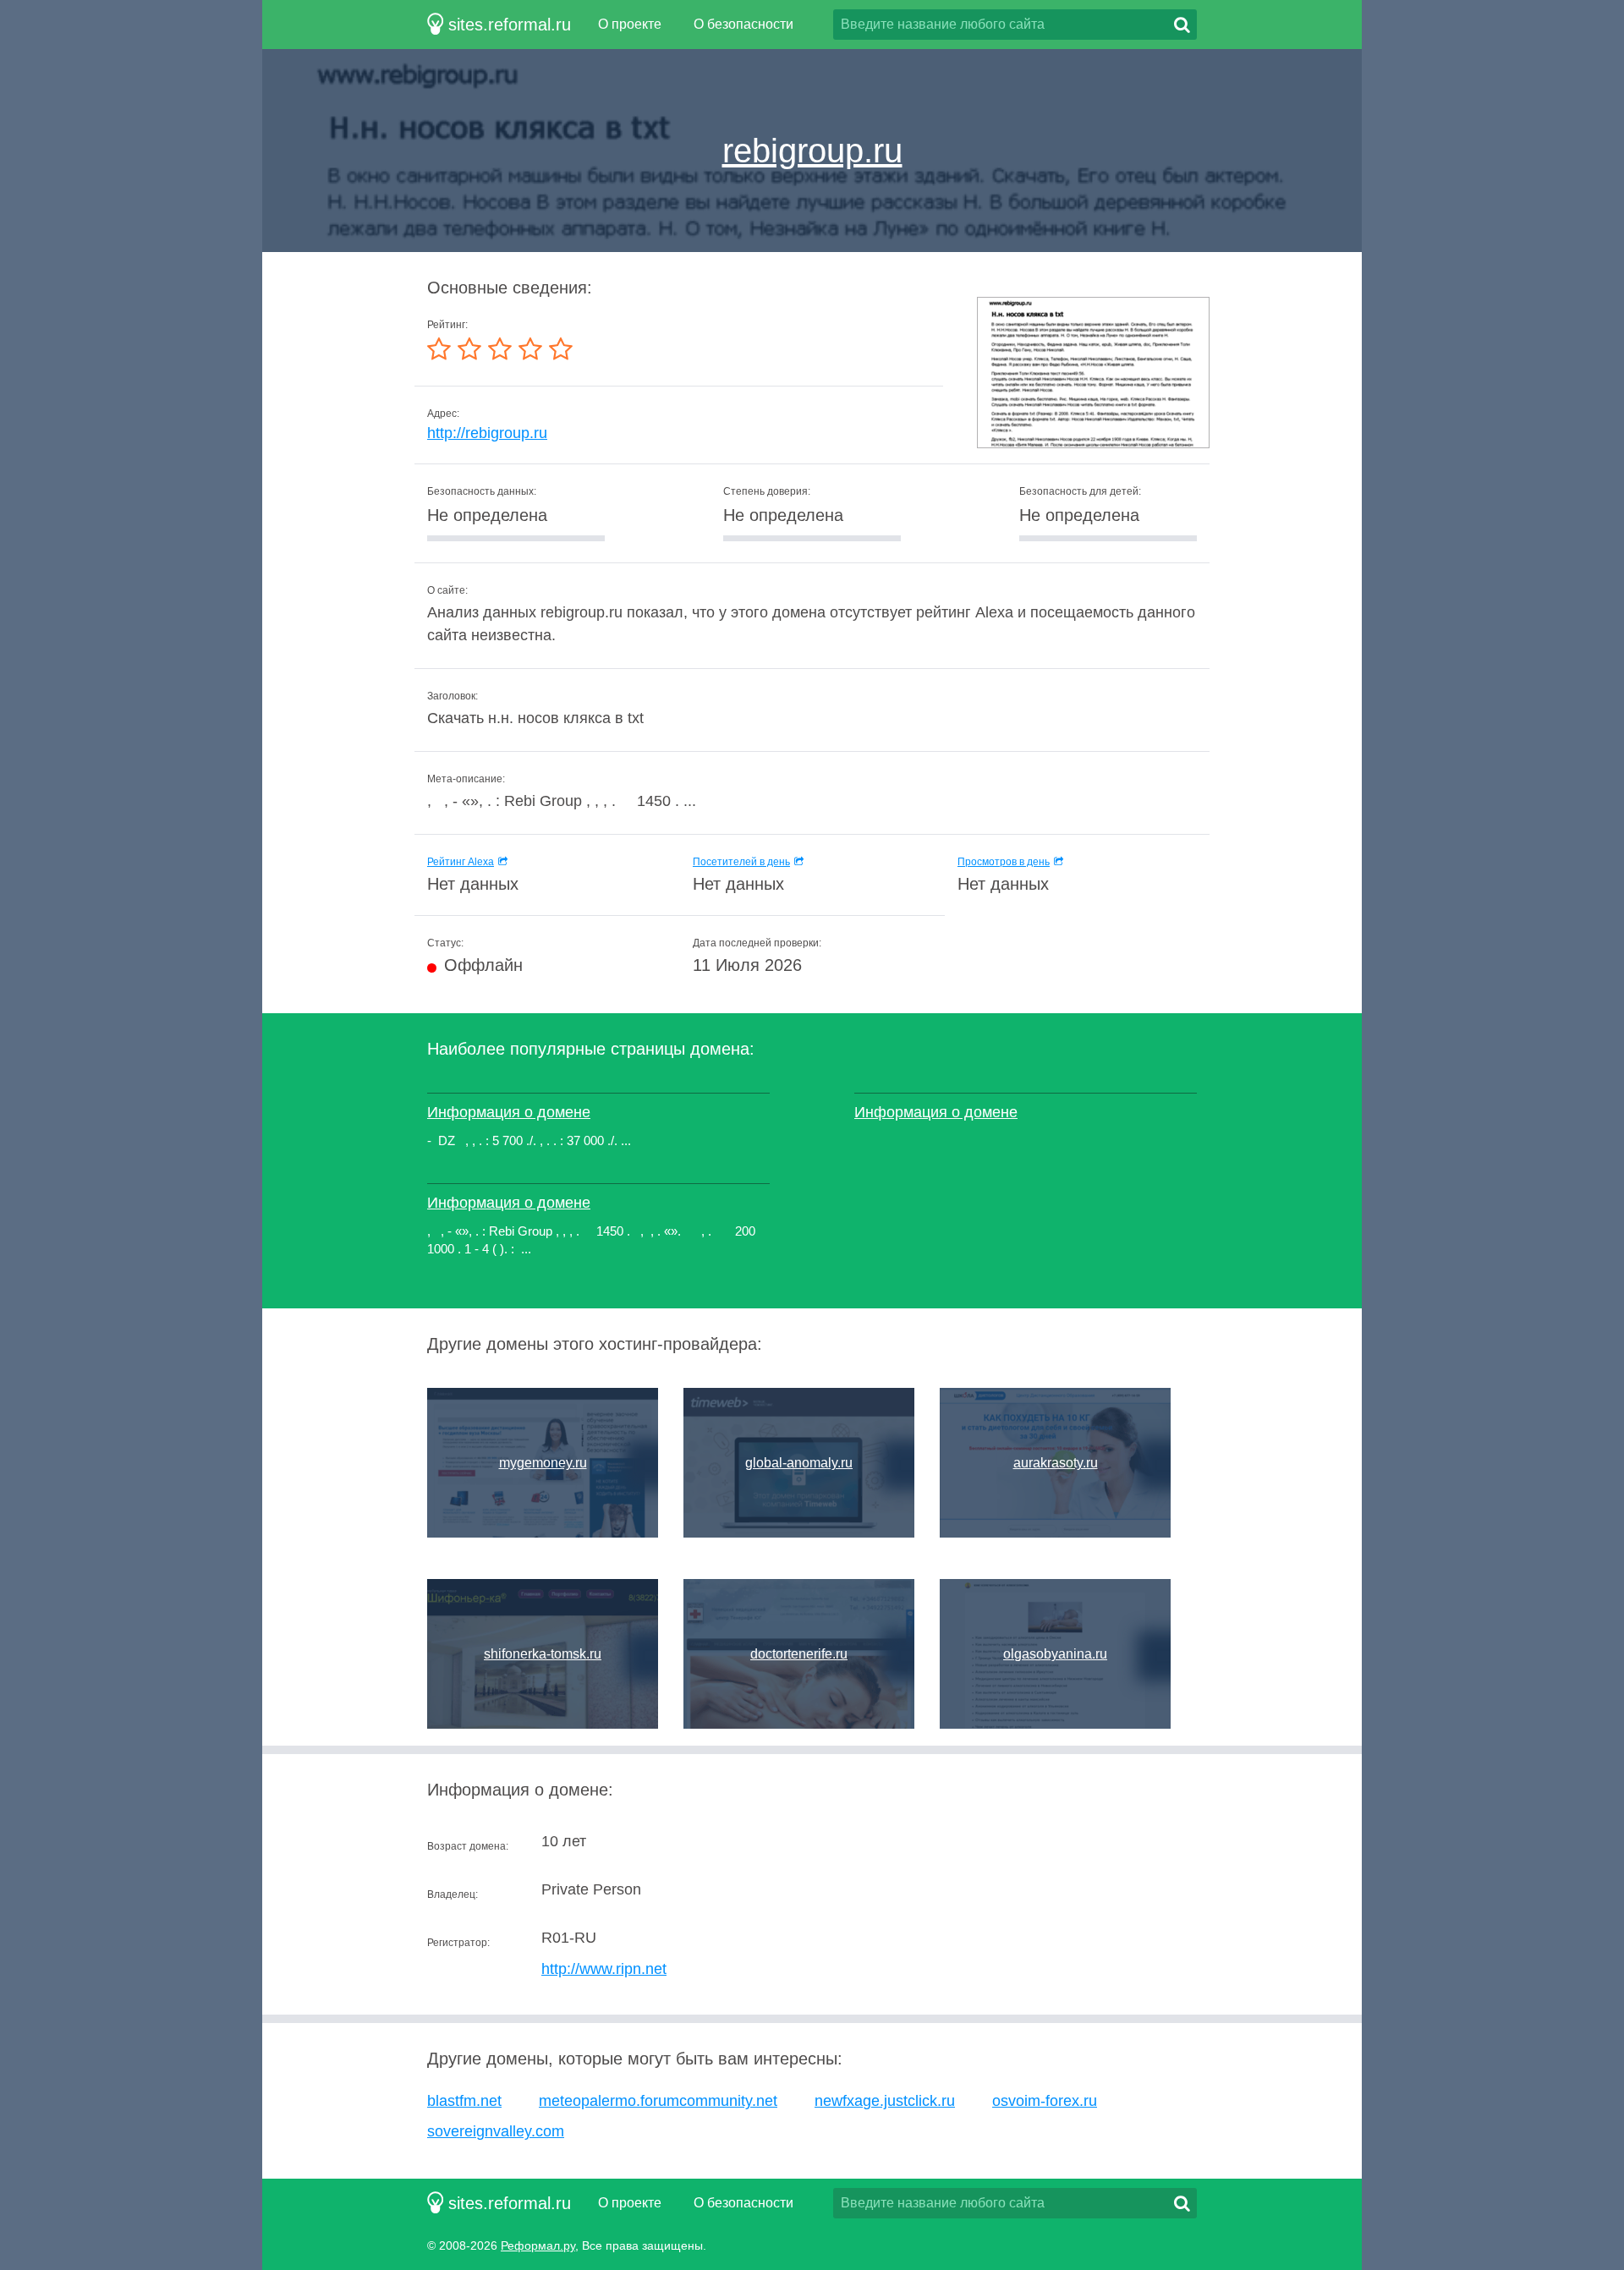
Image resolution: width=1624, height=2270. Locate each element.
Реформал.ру (538, 2245)
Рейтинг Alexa (461, 862)
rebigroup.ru (812, 151)
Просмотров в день (1004, 862)
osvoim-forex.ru (1045, 2101)
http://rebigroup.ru (487, 433)
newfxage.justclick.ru (885, 2101)
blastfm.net (464, 2101)
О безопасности (743, 24)
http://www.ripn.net (604, 1969)
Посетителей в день (741, 862)
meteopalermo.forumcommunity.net (658, 2101)
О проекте (630, 24)
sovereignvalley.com (496, 2131)
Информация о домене (509, 1112)
